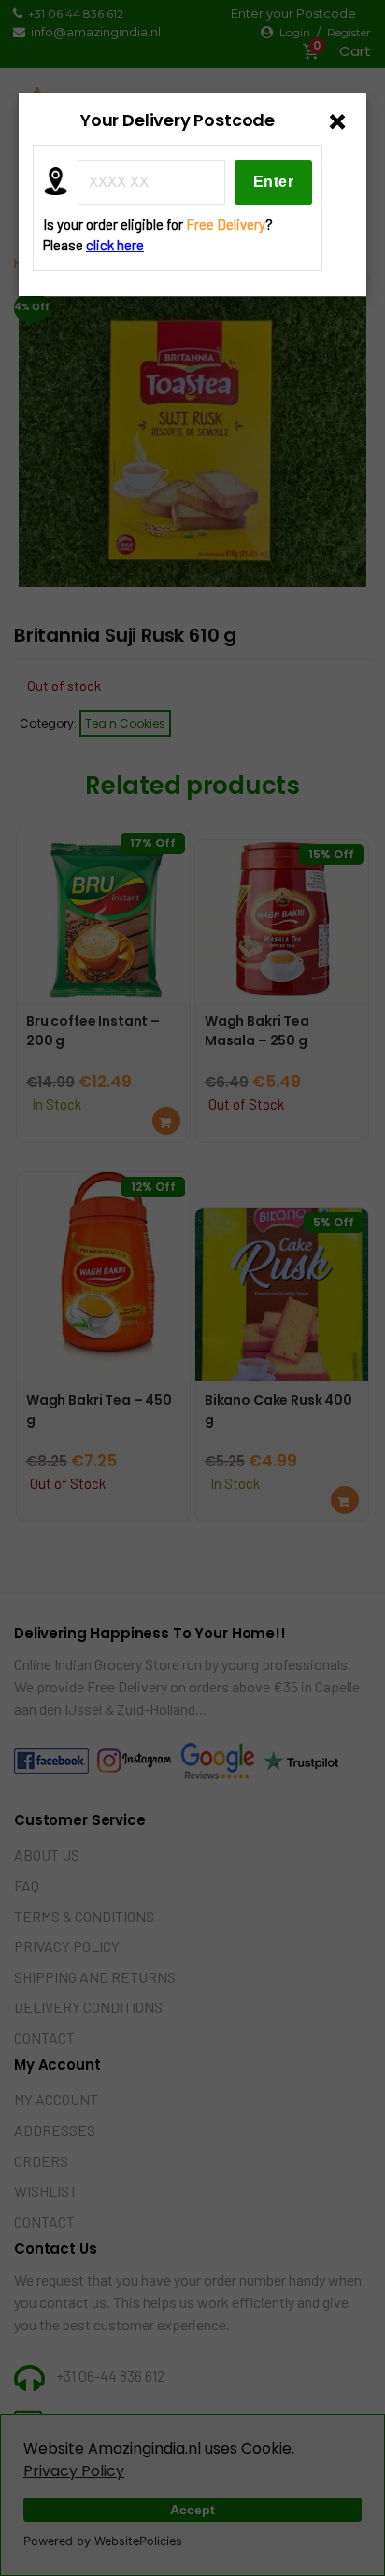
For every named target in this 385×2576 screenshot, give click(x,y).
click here (115, 245)
